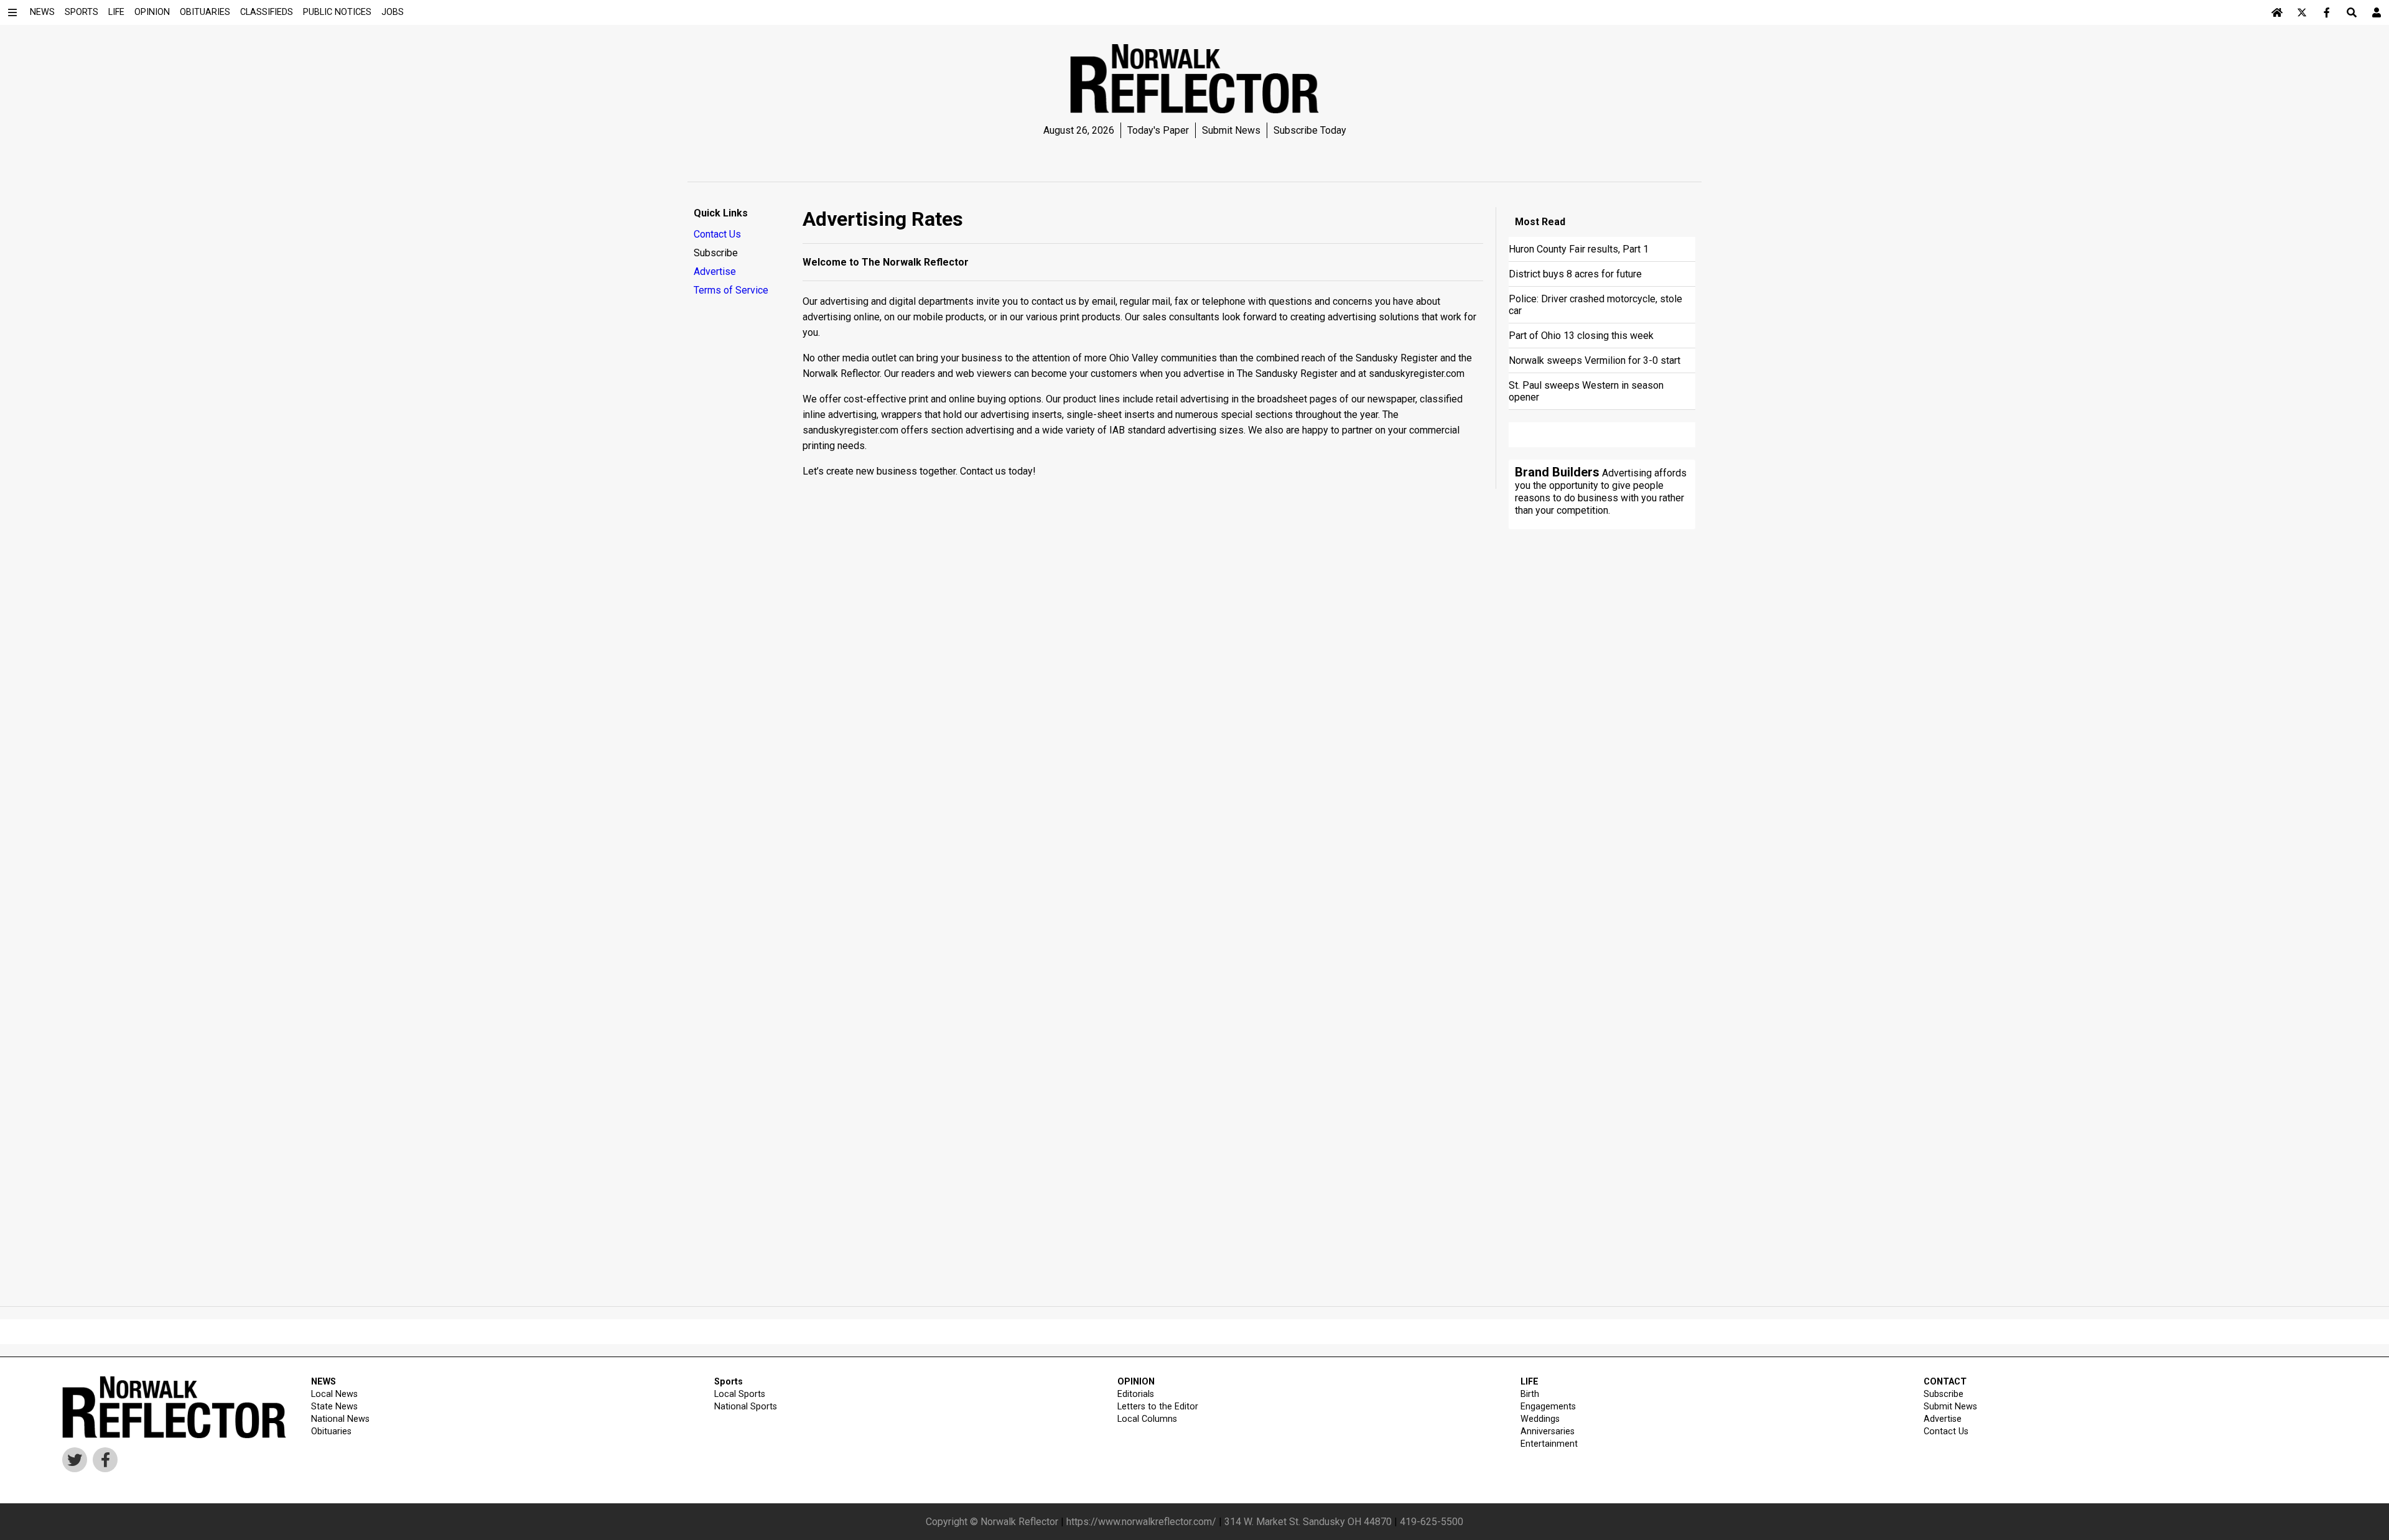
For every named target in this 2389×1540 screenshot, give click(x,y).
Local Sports (740, 1394)
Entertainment (1549, 1444)
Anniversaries (1548, 1431)
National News (340, 1419)
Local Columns (1147, 1419)
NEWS (324, 1382)
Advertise (715, 271)
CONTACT (1945, 1382)
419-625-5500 (1432, 1522)
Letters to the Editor (1158, 1407)
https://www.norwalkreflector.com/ (1141, 1522)
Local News (334, 1394)
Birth (1530, 1394)
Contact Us (717, 234)
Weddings (1540, 1419)
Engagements (1548, 1407)
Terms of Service (731, 290)
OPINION (1136, 1382)
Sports (729, 1382)
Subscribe (716, 253)
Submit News (1231, 130)
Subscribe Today (1310, 130)
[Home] (2277, 12)
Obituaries (331, 1431)
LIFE (1530, 1382)
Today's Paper (1158, 130)
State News (334, 1407)
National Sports (746, 1407)
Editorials (1136, 1394)
